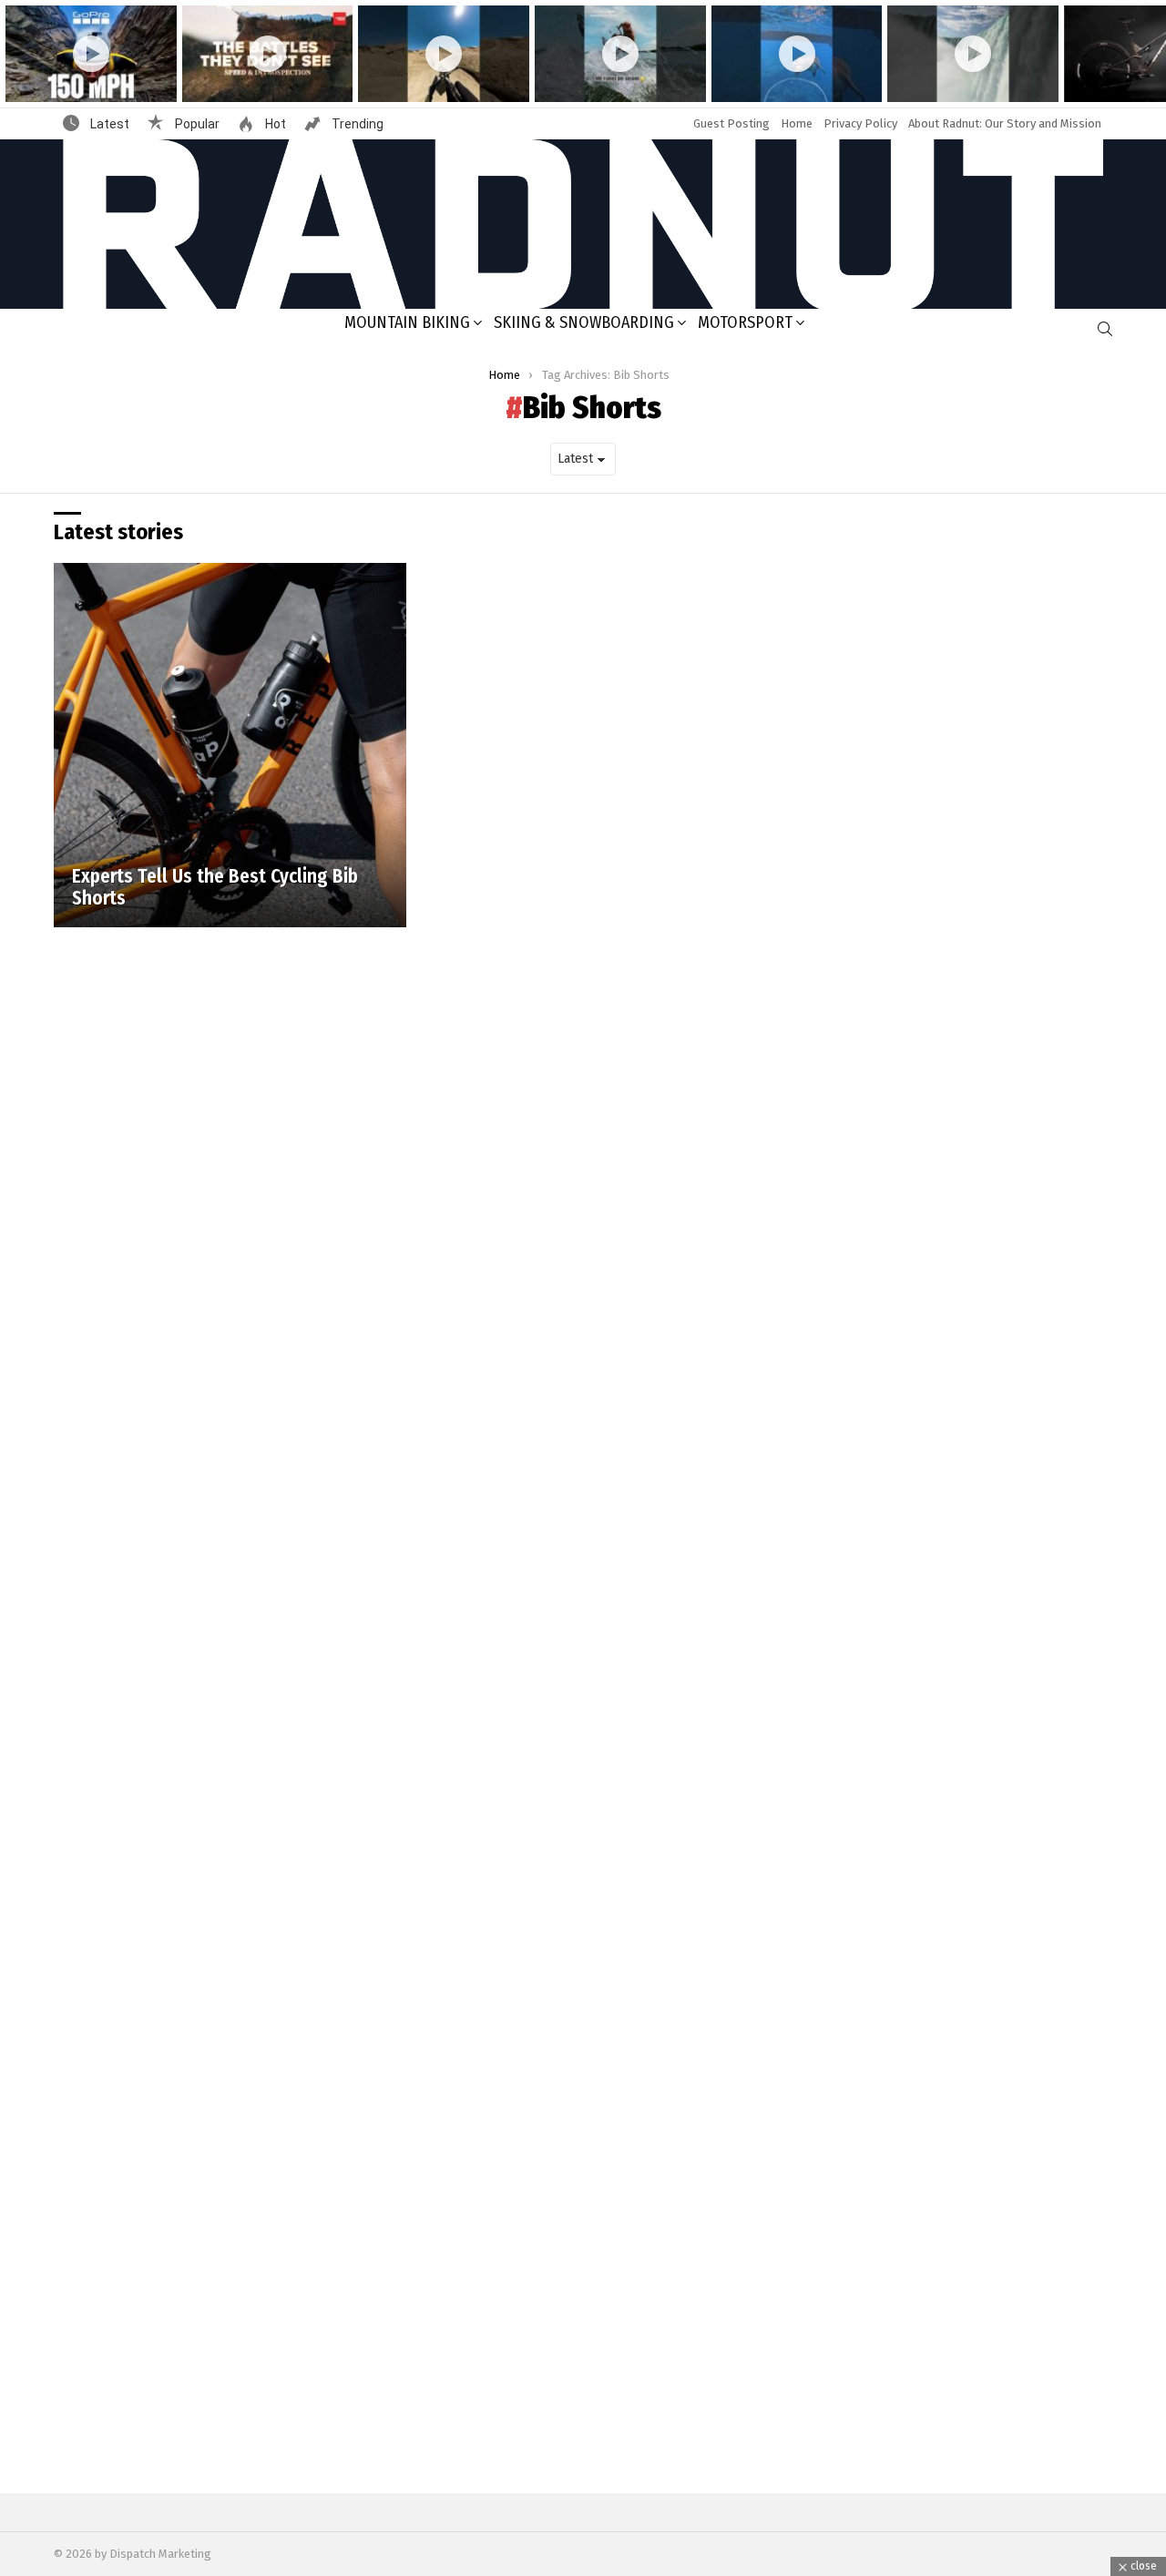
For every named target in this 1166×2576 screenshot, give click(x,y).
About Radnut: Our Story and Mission (1005, 123)
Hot (274, 124)
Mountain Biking (407, 322)
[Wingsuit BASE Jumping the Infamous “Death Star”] (91, 54)
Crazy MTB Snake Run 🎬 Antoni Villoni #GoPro (440, 80)
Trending (356, 124)
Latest (108, 124)
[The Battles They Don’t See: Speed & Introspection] (268, 54)
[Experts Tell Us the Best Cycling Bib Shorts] (230, 745)
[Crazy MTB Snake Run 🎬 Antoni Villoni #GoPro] (444, 54)
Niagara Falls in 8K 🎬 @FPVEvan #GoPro (972, 80)
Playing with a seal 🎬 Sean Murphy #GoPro (783, 80)
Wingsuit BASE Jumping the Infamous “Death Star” (77, 80)
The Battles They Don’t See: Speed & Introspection (254, 80)
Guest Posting (731, 123)
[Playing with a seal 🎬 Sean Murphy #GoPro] (797, 54)
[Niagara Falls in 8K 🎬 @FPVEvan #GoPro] (973, 54)
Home (797, 123)
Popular (196, 124)
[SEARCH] (1105, 329)
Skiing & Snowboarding (584, 322)
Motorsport (745, 322)
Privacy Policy (860, 123)
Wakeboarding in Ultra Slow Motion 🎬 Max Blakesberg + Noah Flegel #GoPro (611, 73)
